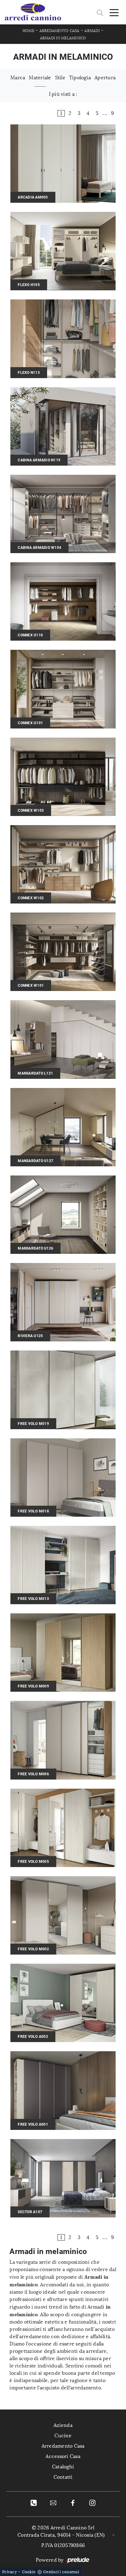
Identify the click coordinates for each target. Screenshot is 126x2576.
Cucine (63, 2436)
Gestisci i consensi (61, 2572)
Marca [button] (18, 78)
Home (28, 31)
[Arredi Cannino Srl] (33, 12)
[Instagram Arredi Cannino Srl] (92, 2503)
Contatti (63, 2477)
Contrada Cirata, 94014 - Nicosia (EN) (61, 2535)
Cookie (29, 2572)
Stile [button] (60, 78)
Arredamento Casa (59, 31)
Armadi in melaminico (63, 38)
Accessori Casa (63, 2456)
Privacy (9, 2572)
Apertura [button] (105, 78)
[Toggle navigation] (114, 12)
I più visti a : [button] (63, 94)
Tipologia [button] (80, 78)
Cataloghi (63, 2467)
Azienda (63, 2425)
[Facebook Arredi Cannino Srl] (73, 2503)
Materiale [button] (40, 78)
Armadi (92, 31)
